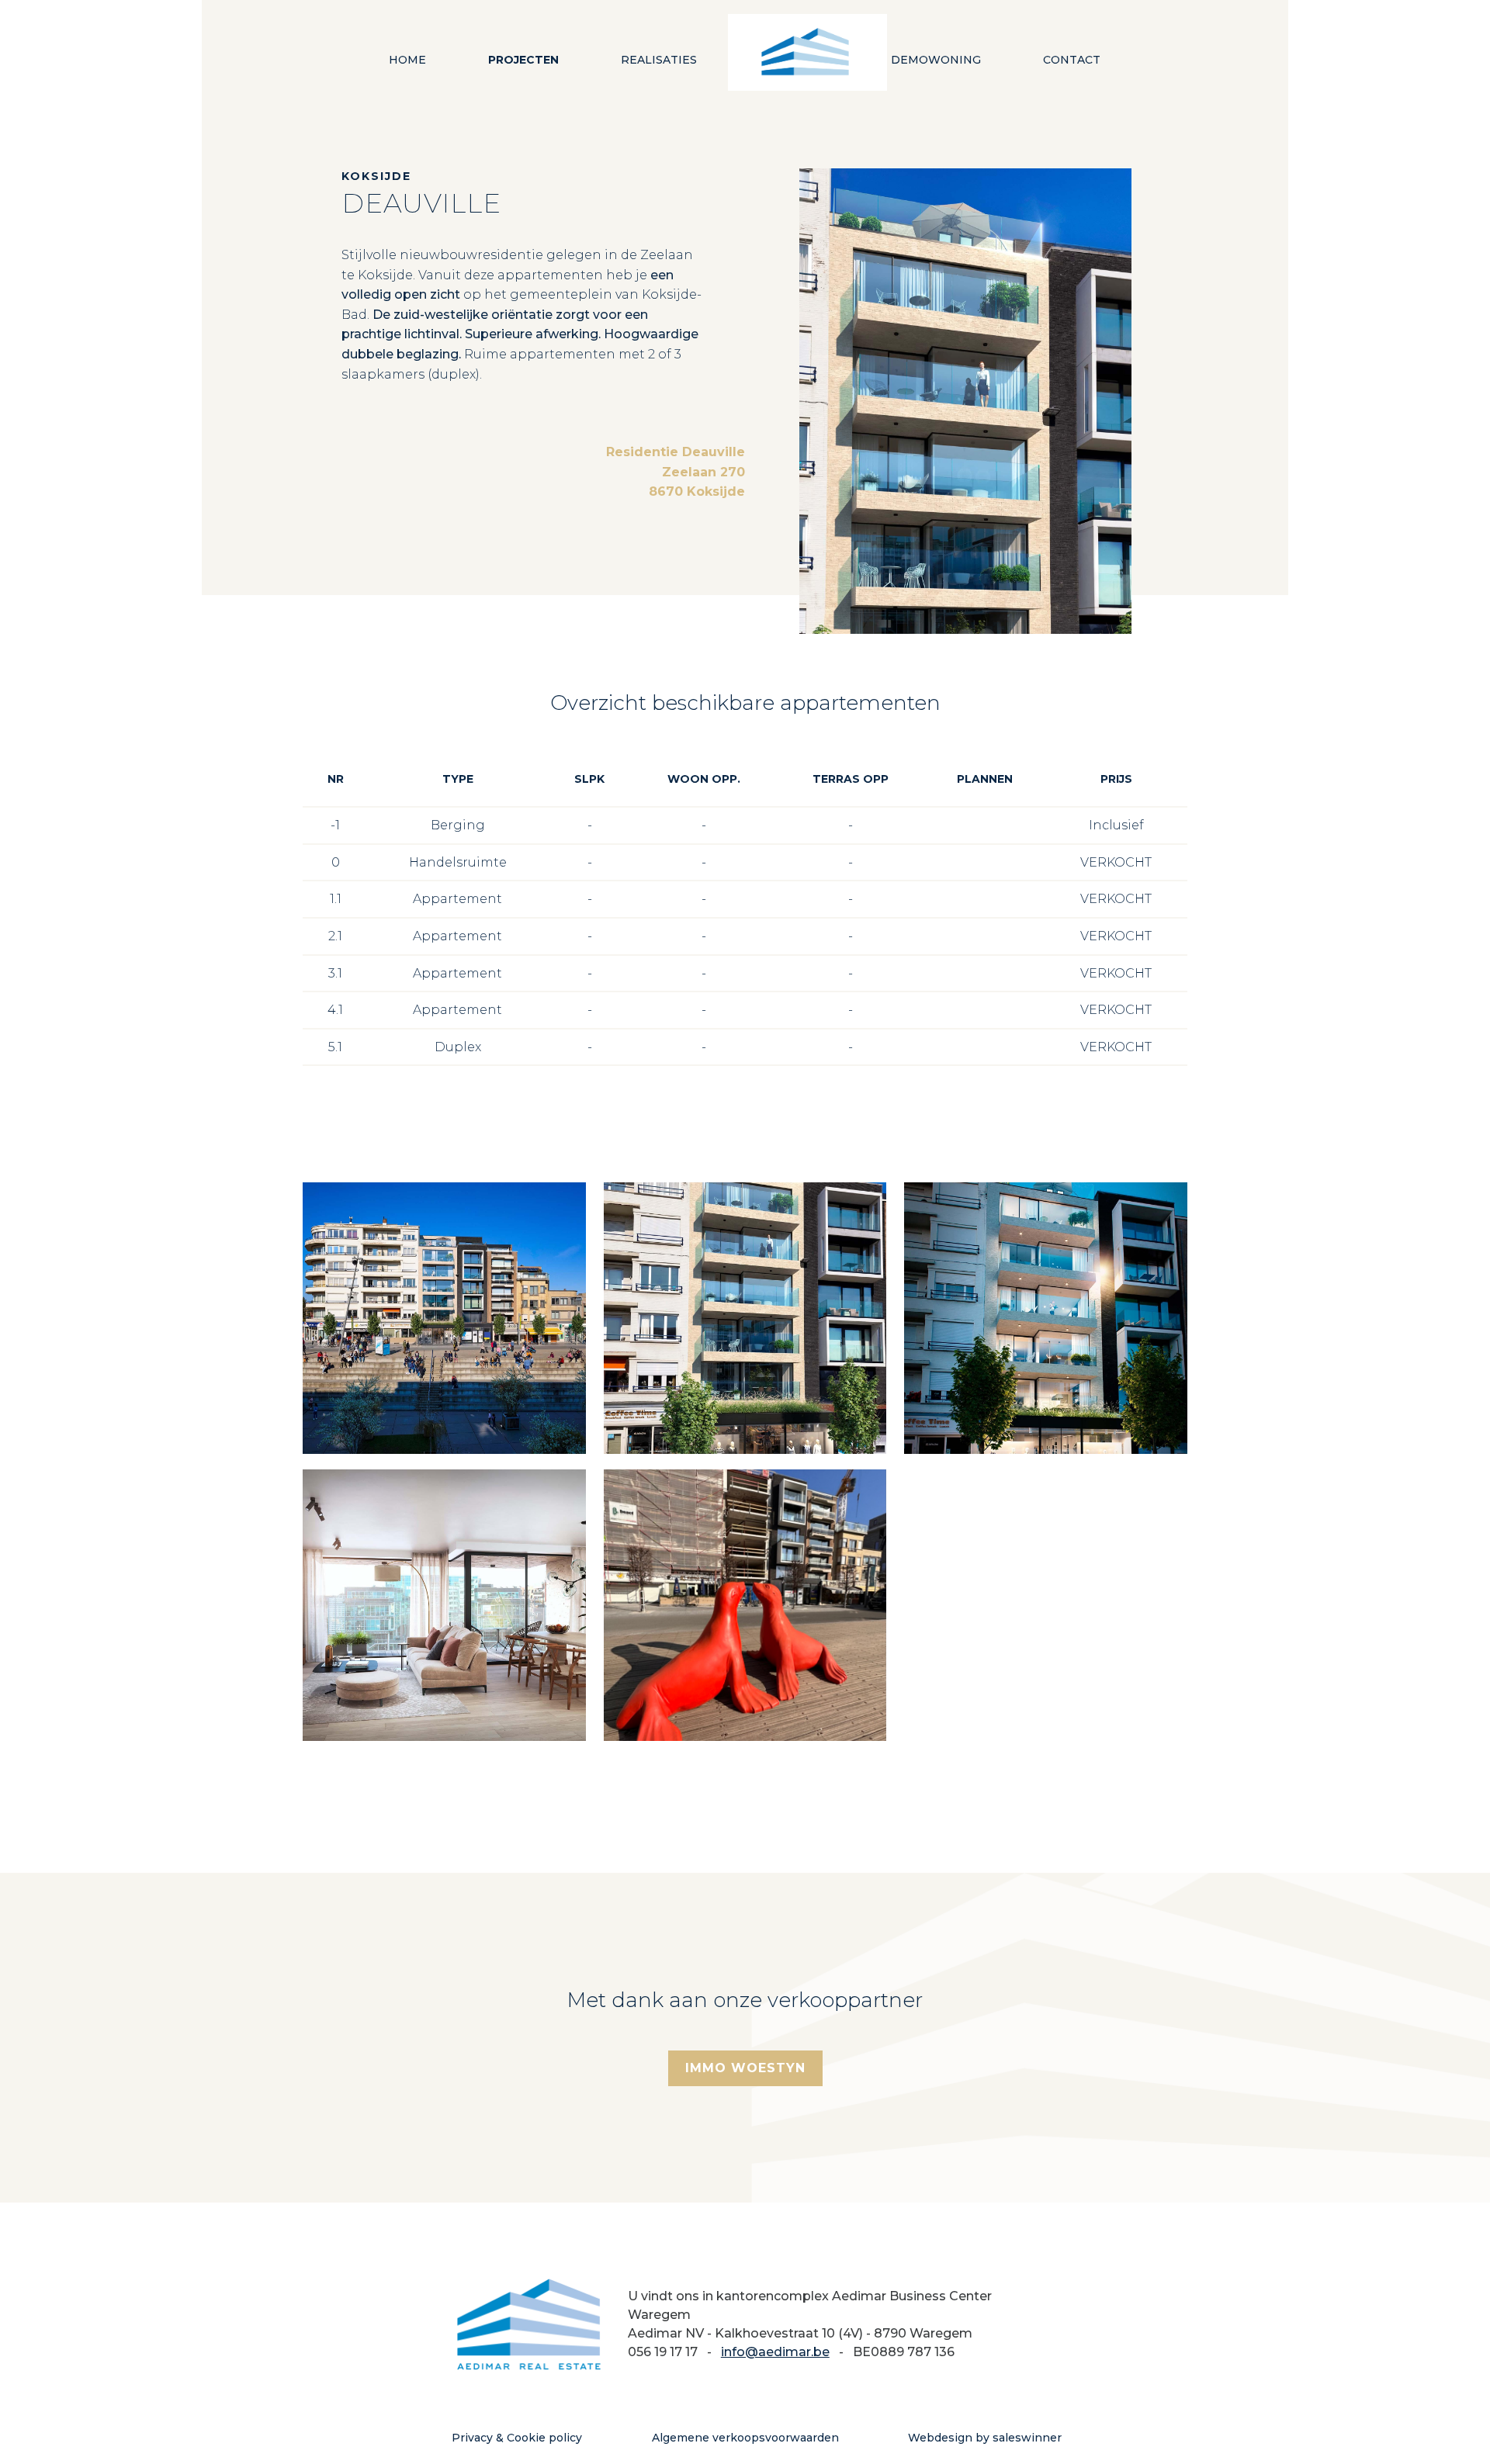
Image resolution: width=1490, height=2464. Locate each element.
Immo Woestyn (745, 2068)
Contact (1072, 60)
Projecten (523, 60)
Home (407, 60)
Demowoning (936, 60)
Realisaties (659, 60)
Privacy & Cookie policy (517, 2438)
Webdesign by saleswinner (985, 2438)
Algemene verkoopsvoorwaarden (745, 2438)
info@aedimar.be (775, 2352)
